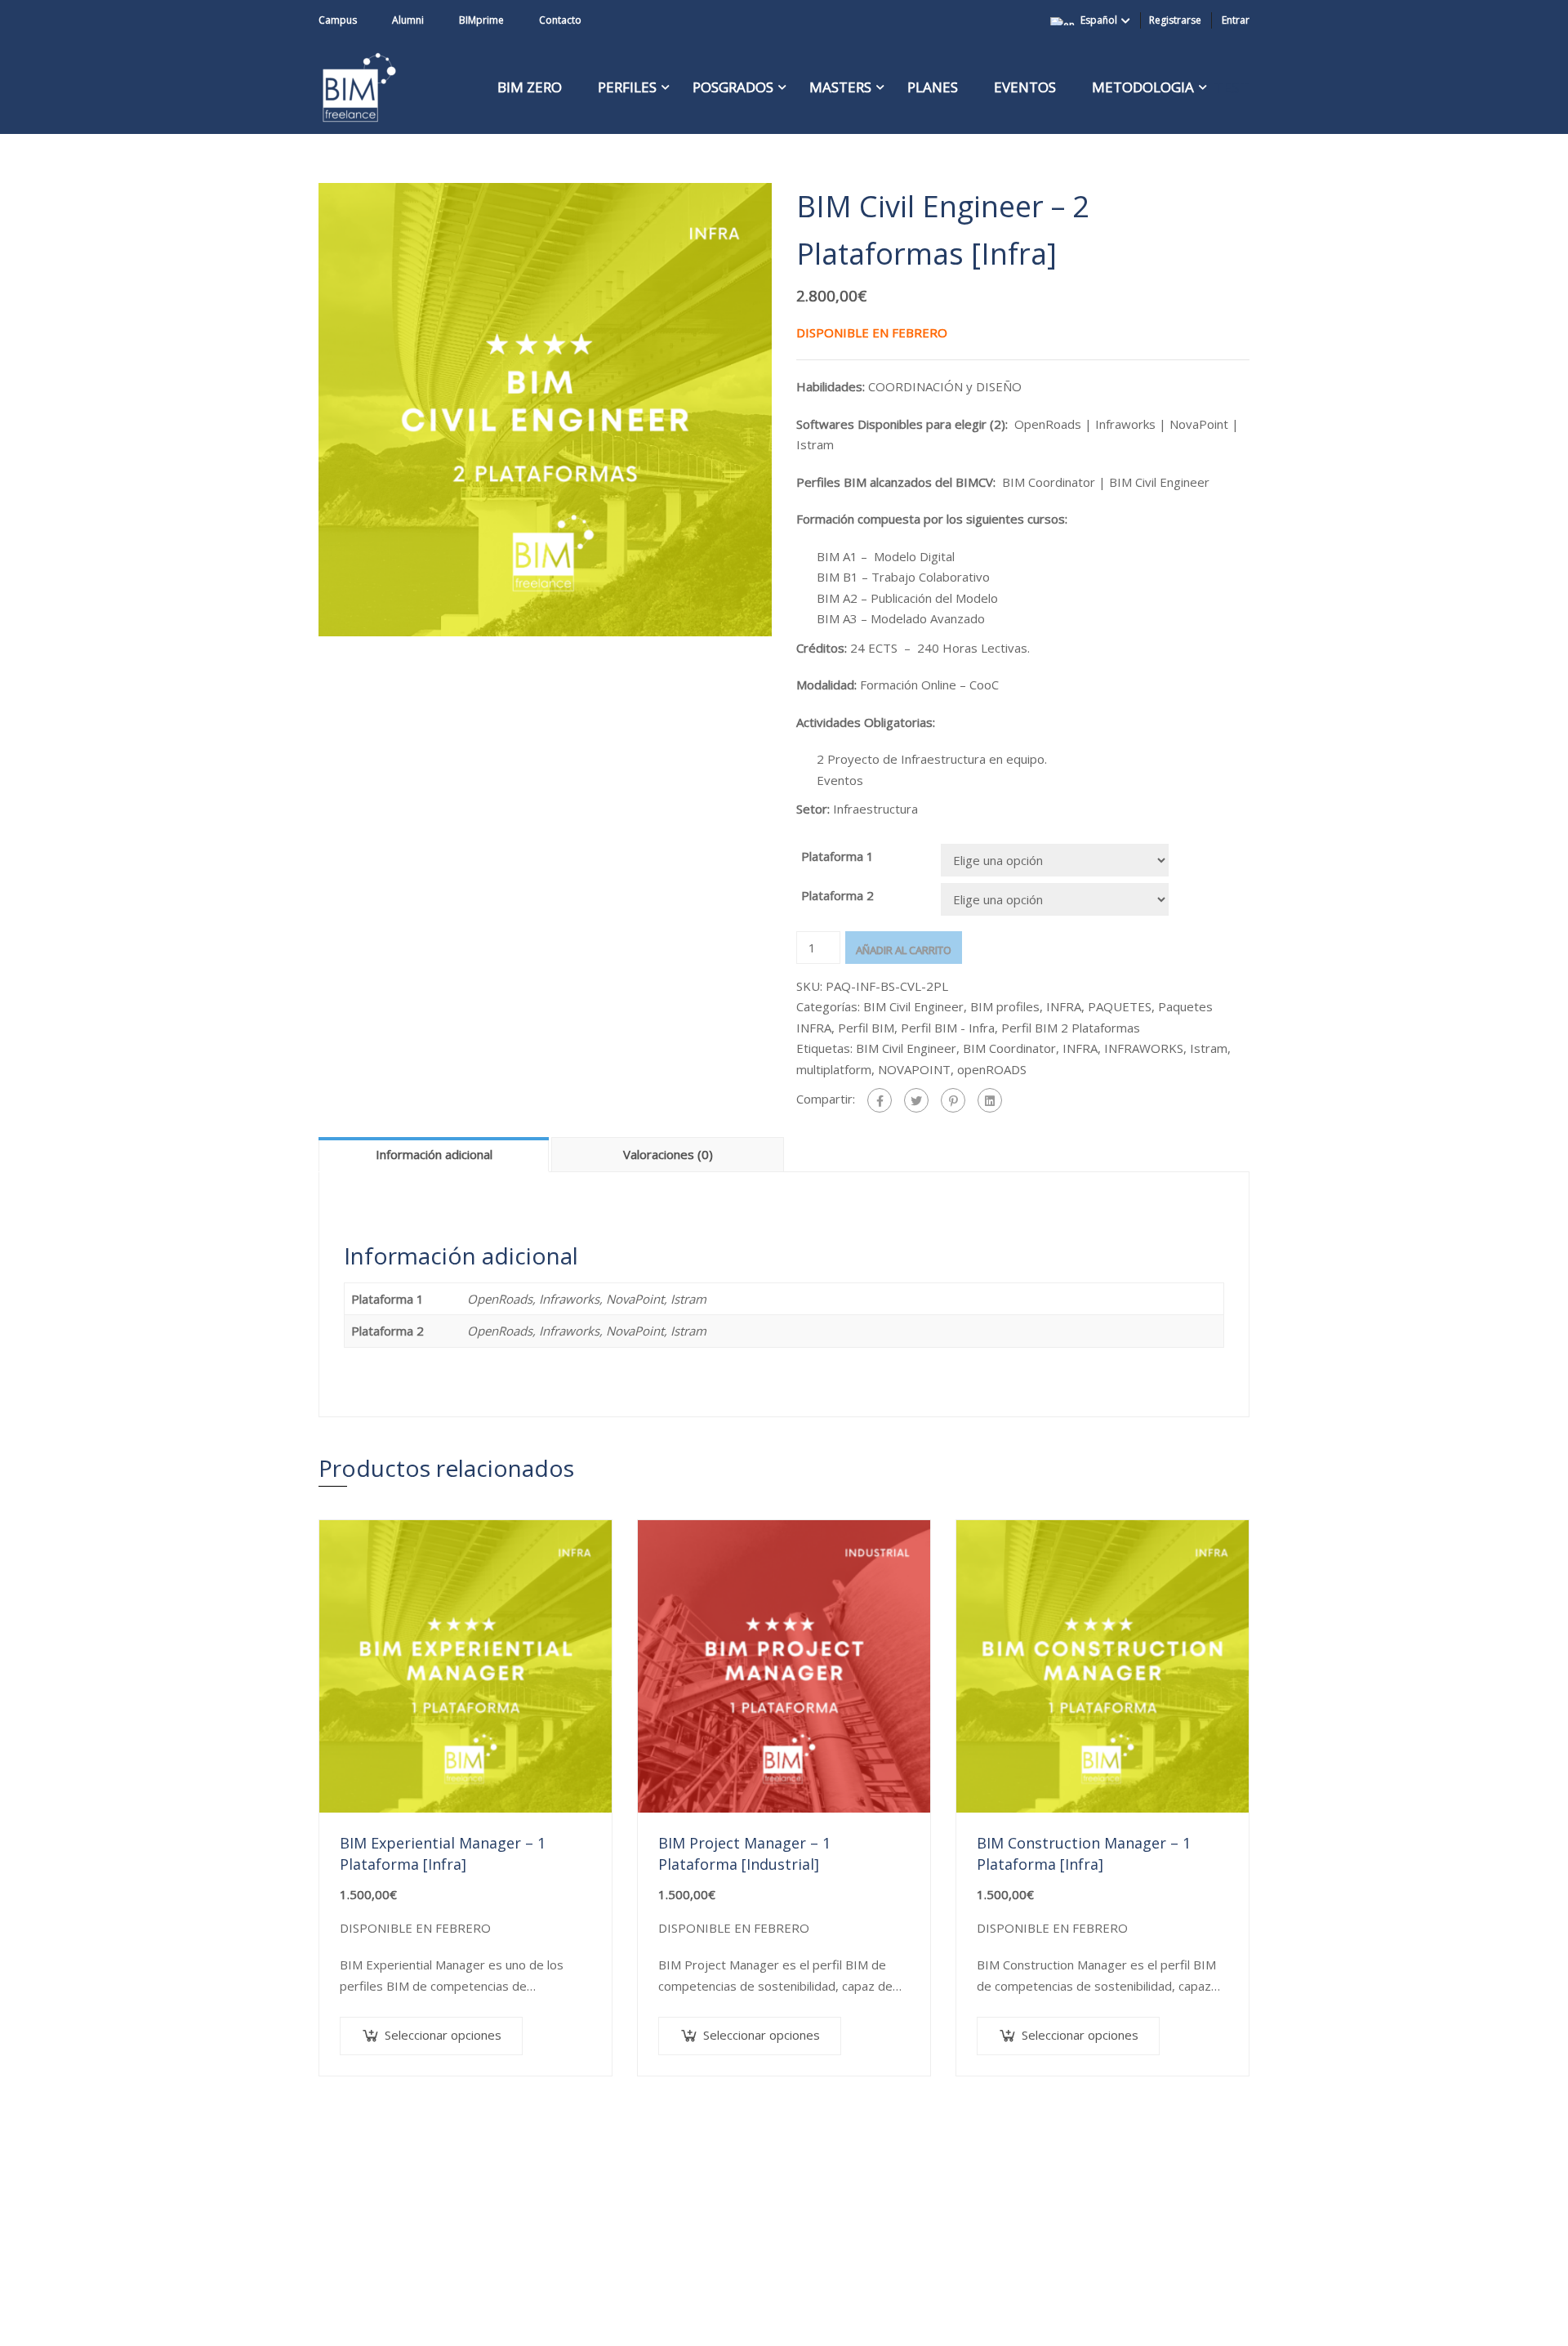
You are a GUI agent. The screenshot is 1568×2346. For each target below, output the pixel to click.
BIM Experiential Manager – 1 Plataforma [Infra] (443, 1853)
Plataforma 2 (837, 895)
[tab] (435, 1154)
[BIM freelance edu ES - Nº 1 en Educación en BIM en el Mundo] (359, 87)
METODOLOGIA (1143, 87)
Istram (1209, 1048)
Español (1099, 20)
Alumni (408, 20)
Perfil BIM (866, 1028)
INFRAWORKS (1144, 1048)
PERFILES (627, 87)
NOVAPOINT (914, 1069)
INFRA (1064, 1006)
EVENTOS (1025, 87)
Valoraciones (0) (668, 1154)
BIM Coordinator (1009, 1048)
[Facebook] (880, 1100)
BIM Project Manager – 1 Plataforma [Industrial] (744, 1853)
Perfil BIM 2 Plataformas (1071, 1028)
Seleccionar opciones (443, 2035)
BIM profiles (1005, 1006)
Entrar (1236, 20)
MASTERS (840, 87)
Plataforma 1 (837, 856)
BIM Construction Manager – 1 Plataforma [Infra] (1084, 1853)
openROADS (992, 1069)
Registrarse (1175, 20)
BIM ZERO (530, 87)
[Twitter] (916, 1100)
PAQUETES (1120, 1006)
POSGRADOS (733, 87)
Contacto (560, 20)
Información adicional (434, 1154)
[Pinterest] (953, 1100)
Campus (338, 20)
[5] (545, 408)
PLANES (933, 87)
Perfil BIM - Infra (948, 1028)
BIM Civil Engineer (913, 1006)
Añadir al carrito (904, 950)
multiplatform (834, 1069)
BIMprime (481, 20)
